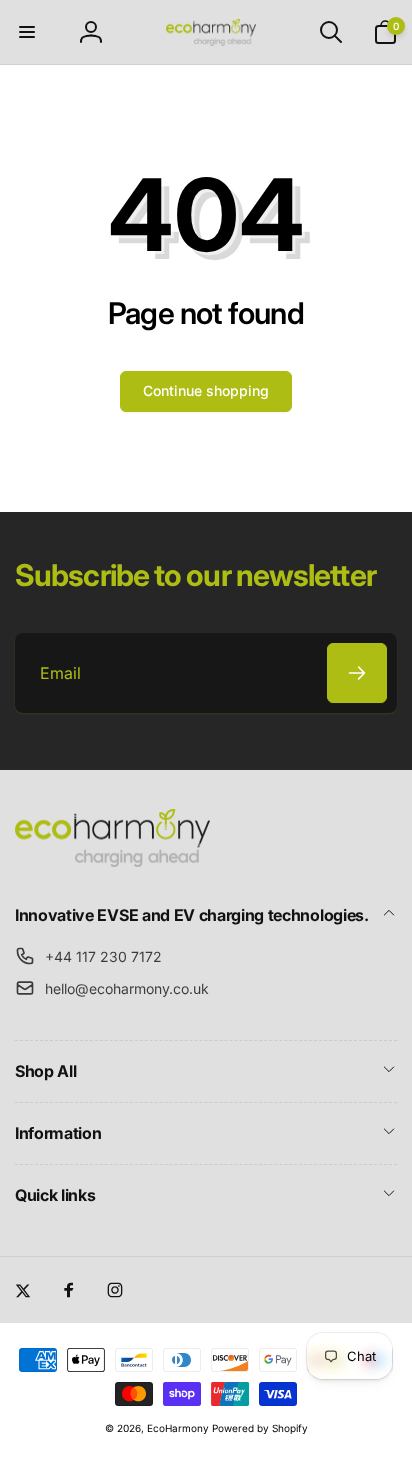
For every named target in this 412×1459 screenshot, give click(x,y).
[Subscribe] (357, 673)
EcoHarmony (178, 1428)
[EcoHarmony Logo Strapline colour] (112, 861)
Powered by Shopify (260, 1428)
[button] (27, 32)
